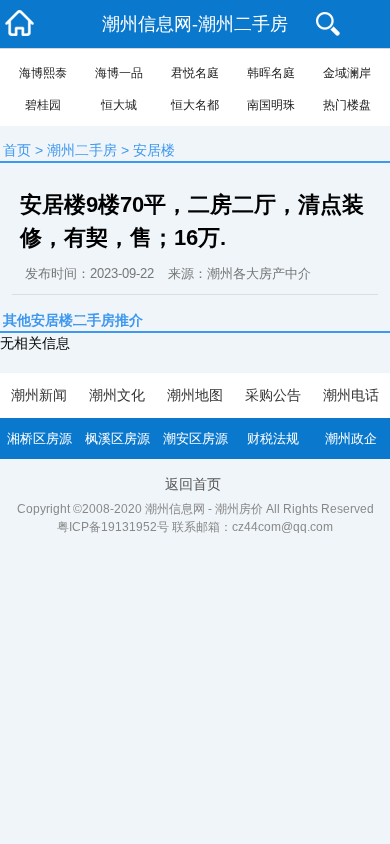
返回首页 (193, 484)
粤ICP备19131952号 (113, 527)
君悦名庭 (195, 73)
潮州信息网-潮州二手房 (195, 24)
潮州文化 (117, 395)
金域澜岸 (347, 73)
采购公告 (273, 395)
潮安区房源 (195, 438)
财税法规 (273, 438)
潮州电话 (351, 395)
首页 (17, 150)
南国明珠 (271, 105)
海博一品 (119, 73)
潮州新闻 (39, 395)
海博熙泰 (43, 73)
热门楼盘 (347, 105)
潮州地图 (195, 395)
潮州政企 (351, 438)
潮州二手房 (82, 150)
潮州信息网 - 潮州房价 (204, 509)
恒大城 (119, 105)
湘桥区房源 (39, 438)
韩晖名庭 (271, 73)
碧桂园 (43, 105)
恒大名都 (195, 105)
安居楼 (154, 150)
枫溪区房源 (117, 438)
